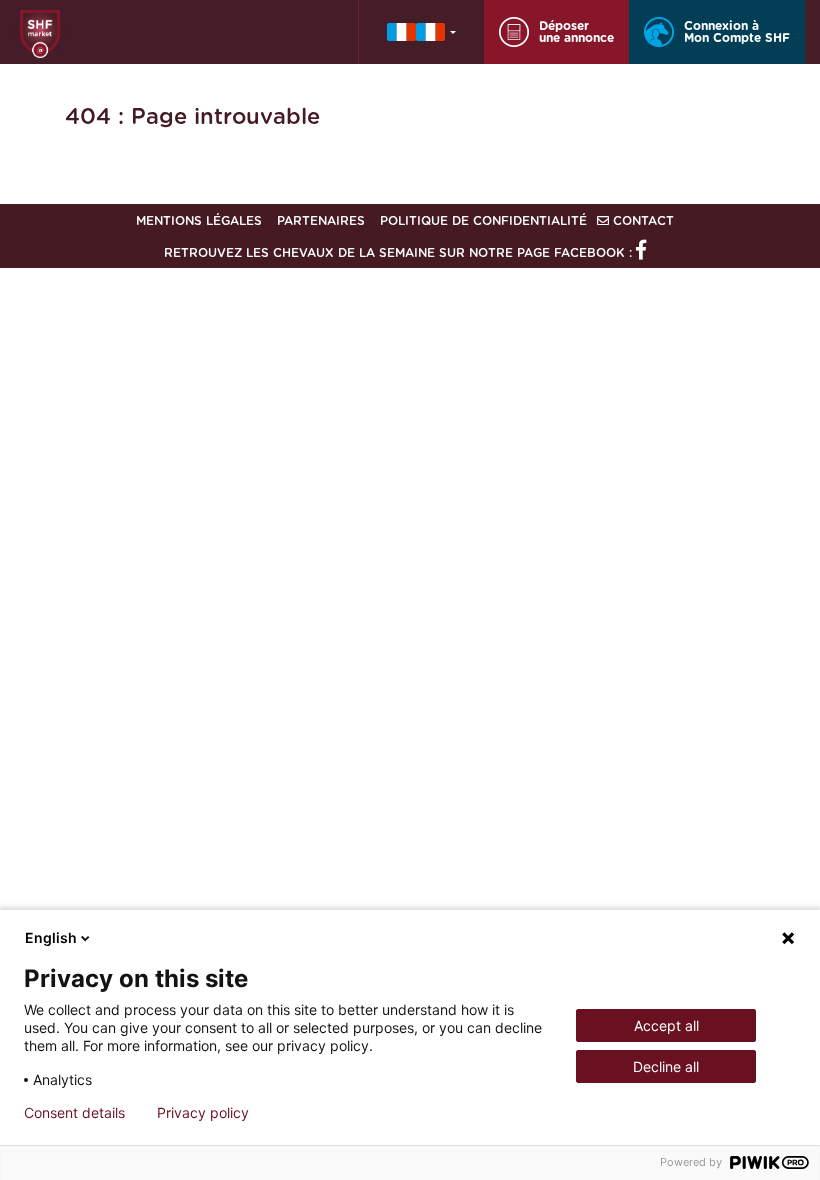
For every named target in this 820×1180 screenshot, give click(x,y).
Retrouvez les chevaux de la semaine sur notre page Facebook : (400, 253)
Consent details (74, 1113)
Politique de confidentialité (483, 221)
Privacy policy (203, 1113)
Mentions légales (199, 221)
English (51, 937)
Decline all (666, 1066)
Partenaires (321, 221)
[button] (421, 32)
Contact (641, 221)
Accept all (666, 1025)
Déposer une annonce (576, 32)
